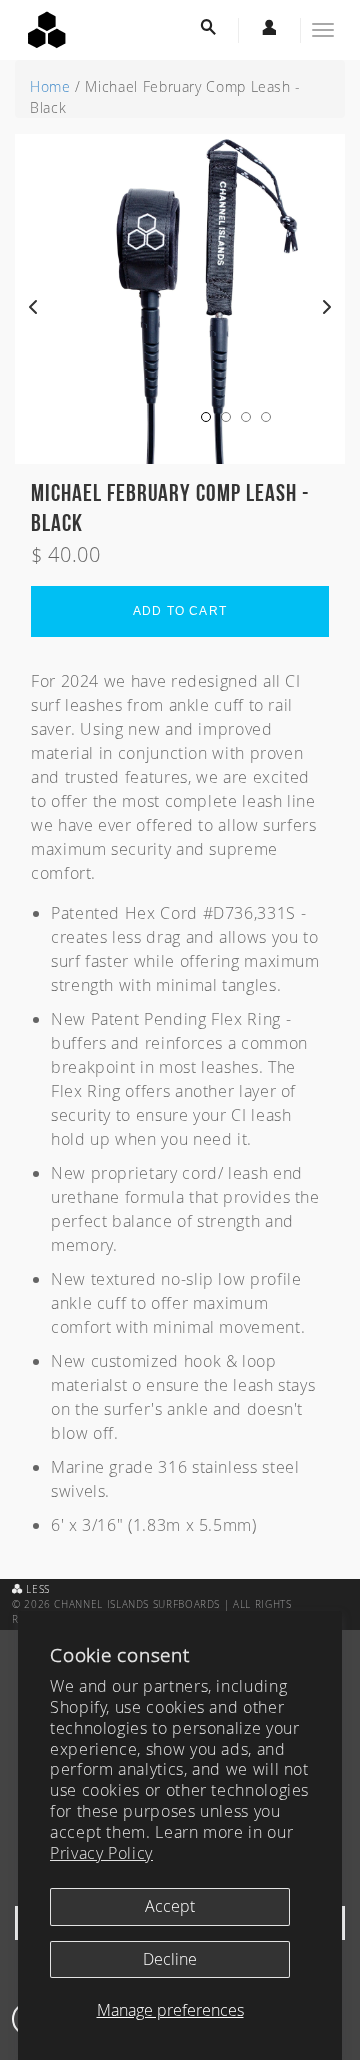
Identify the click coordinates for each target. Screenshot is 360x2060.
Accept (170, 1906)
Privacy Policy (101, 1853)
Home (50, 86)
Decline (170, 1959)
